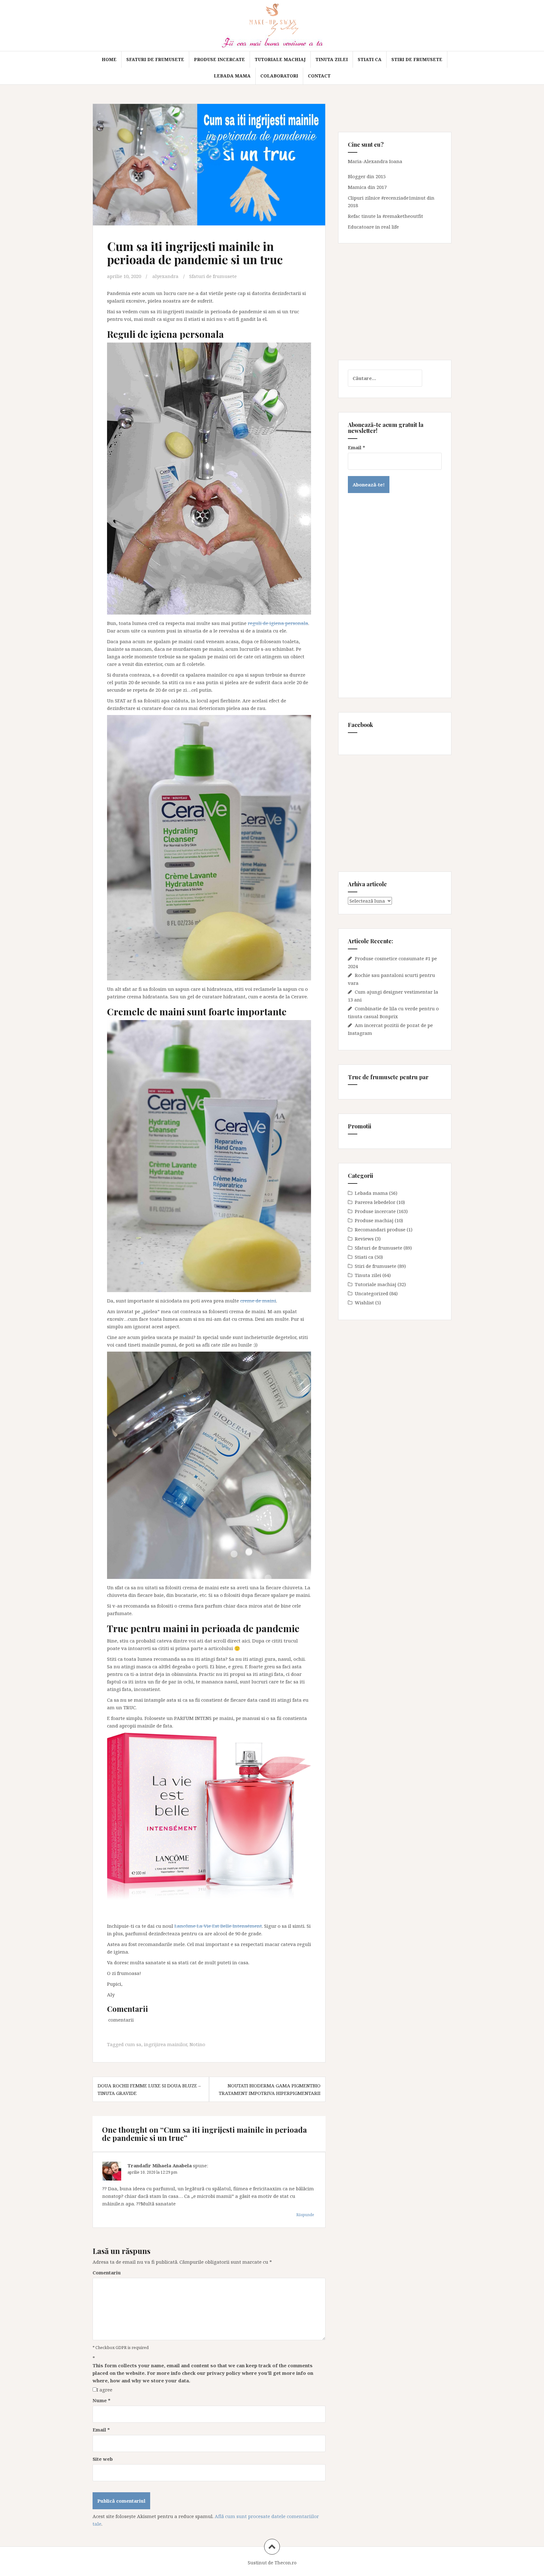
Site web (103, 2459)
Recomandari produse (380, 1229)
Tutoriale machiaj (280, 59)
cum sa (133, 2044)
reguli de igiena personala (278, 623)
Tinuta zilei (332, 59)
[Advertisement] (395, 302)
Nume (102, 2400)
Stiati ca (370, 59)
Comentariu (107, 2272)
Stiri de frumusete (417, 59)
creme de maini (258, 1301)
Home (109, 59)
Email (101, 2430)
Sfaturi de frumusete (155, 59)
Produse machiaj (374, 1220)
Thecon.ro (286, 2563)
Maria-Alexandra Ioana (375, 161)
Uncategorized (371, 1293)
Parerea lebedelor (375, 1202)
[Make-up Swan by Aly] (272, 25)
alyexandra (165, 276)
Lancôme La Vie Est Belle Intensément (218, 1926)
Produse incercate (219, 59)
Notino (197, 2044)
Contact (319, 76)
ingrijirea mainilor (165, 2044)
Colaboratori (279, 76)
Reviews (364, 1239)
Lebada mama (232, 76)
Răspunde (305, 2215)
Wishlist (364, 1302)
